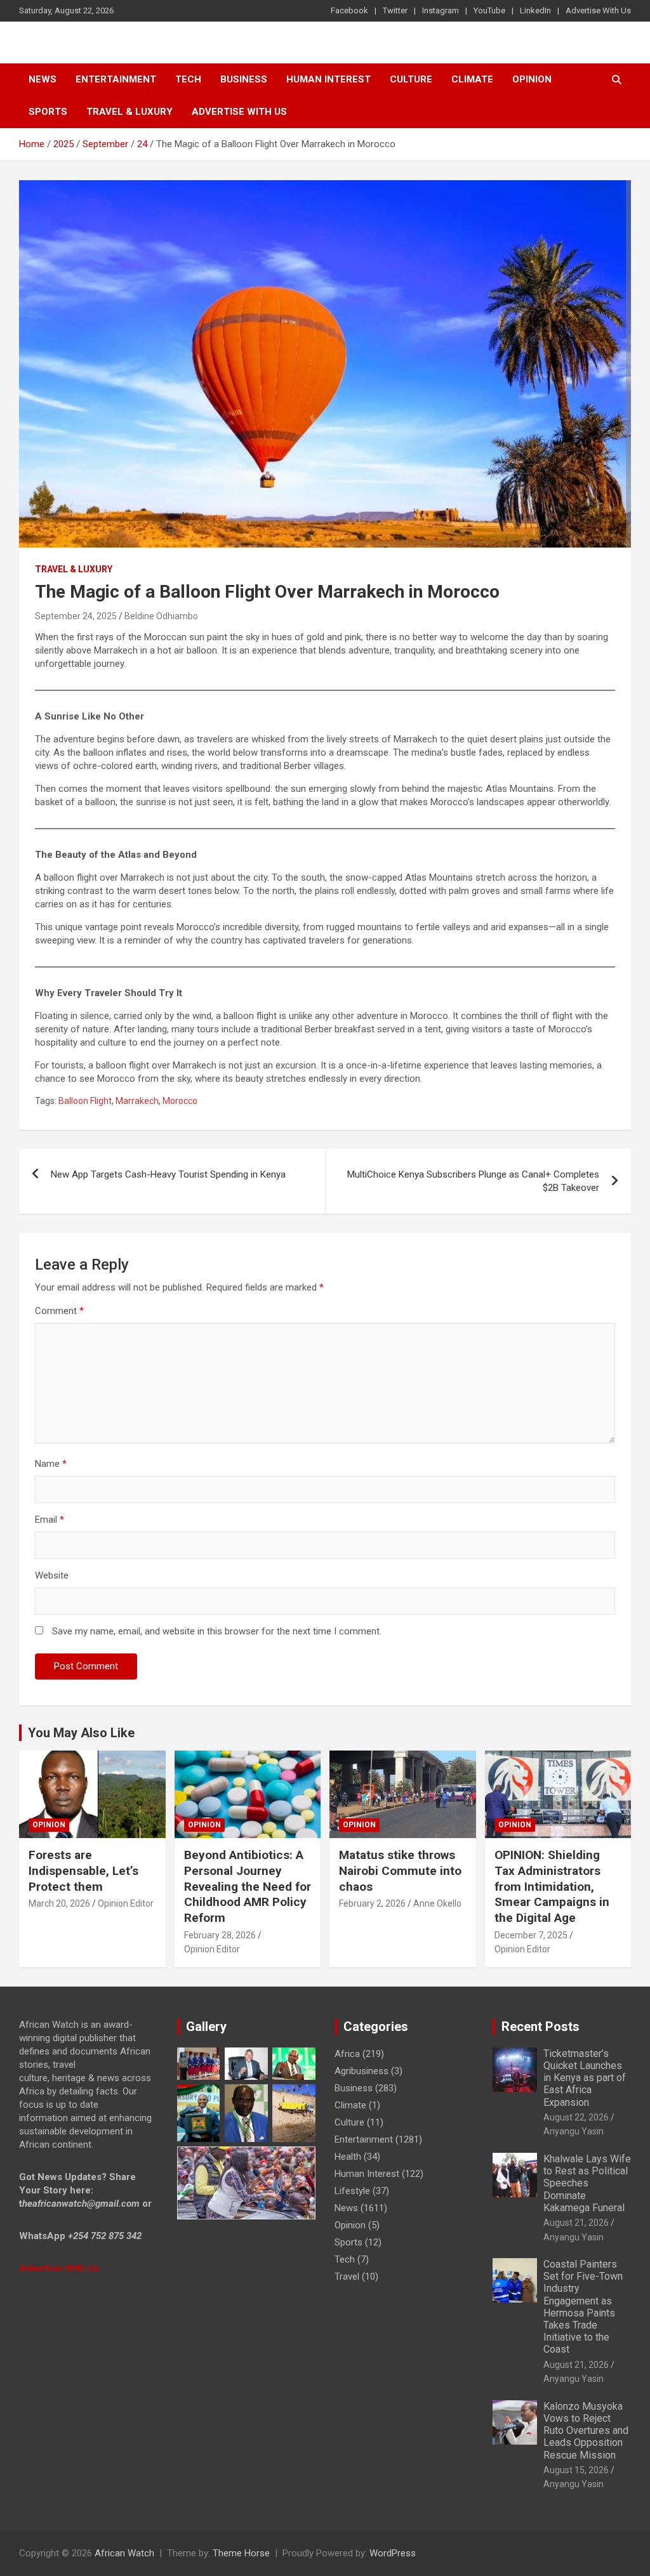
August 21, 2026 (576, 2223)
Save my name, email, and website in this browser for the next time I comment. (217, 1631)
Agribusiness (361, 2071)
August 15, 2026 (576, 2470)
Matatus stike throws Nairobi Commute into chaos (400, 1870)
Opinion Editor (126, 1903)
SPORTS (48, 112)
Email (50, 1520)
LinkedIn (535, 10)
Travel (347, 2277)
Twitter (395, 10)
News (43, 79)
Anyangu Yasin (574, 2131)
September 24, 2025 (76, 616)
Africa (347, 2054)
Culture (411, 79)
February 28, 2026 (220, 1935)
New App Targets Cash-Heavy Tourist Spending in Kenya (168, 1174)
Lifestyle (352, 2191)
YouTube (489, 10)
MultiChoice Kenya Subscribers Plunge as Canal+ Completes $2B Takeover (473, 1181)
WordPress (393, 2553)
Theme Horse (241, 2553)
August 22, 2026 (576, 2117)
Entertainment (116, 79)
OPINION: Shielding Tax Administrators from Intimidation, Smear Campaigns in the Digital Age (552, 1886)
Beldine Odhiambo (161, 616)
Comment (59, 1311)
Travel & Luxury (129, 112)
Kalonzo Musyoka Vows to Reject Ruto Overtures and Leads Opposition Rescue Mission (586, 2431)
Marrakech (137, 1101)
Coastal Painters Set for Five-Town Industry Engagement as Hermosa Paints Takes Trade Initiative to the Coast (583, 2307)
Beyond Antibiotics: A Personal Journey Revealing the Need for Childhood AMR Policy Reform (248, 1886)
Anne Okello (437, 1903)
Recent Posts (541, 2027)
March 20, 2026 (59, 1903)
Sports (348, 2242)
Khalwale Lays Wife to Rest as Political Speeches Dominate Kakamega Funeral (587, 2183)
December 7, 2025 (531, 1935)
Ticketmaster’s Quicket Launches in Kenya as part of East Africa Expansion (585, 2078)
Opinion (532, 79)
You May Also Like (81, 1733)
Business (244, 79)
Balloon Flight (85, 1101)
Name (51, 1464)
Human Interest (328, 79)
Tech (188, 79)
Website (52, 1575)
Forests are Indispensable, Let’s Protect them (83, 1870)
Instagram (441, 10)
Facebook (349, 10)
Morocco (180, 1101)
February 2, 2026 (372, 1903)
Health (348, 2157)
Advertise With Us (598, 10)
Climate (472, 79)
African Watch (124, 2553)
